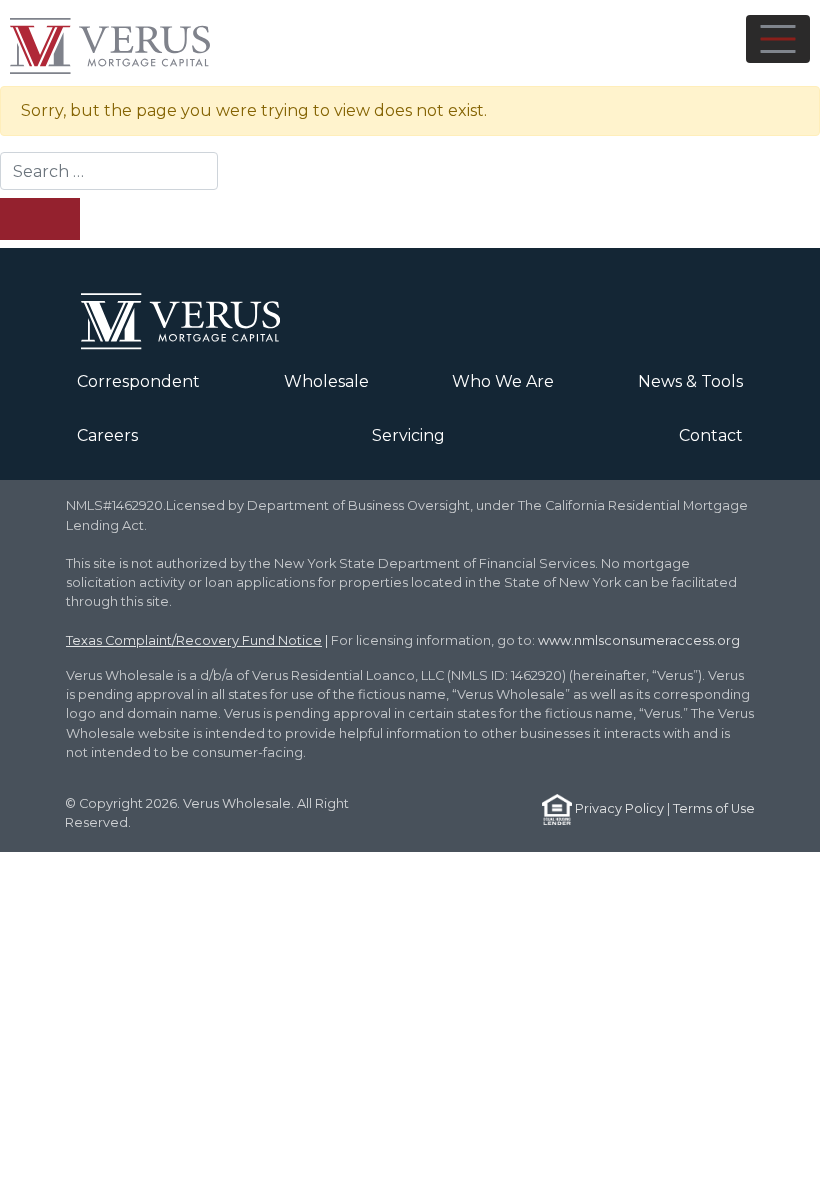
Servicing (408, 435)
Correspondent (138, 381)
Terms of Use (714, 808)
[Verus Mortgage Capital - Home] (140, 43)
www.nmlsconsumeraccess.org (639, 640)
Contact (711, 435)
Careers (107, 435)
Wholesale (326, 381)
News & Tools (690, 381)
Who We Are (503, 381)
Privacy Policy (619, 808)
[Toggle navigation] (778, 39)
